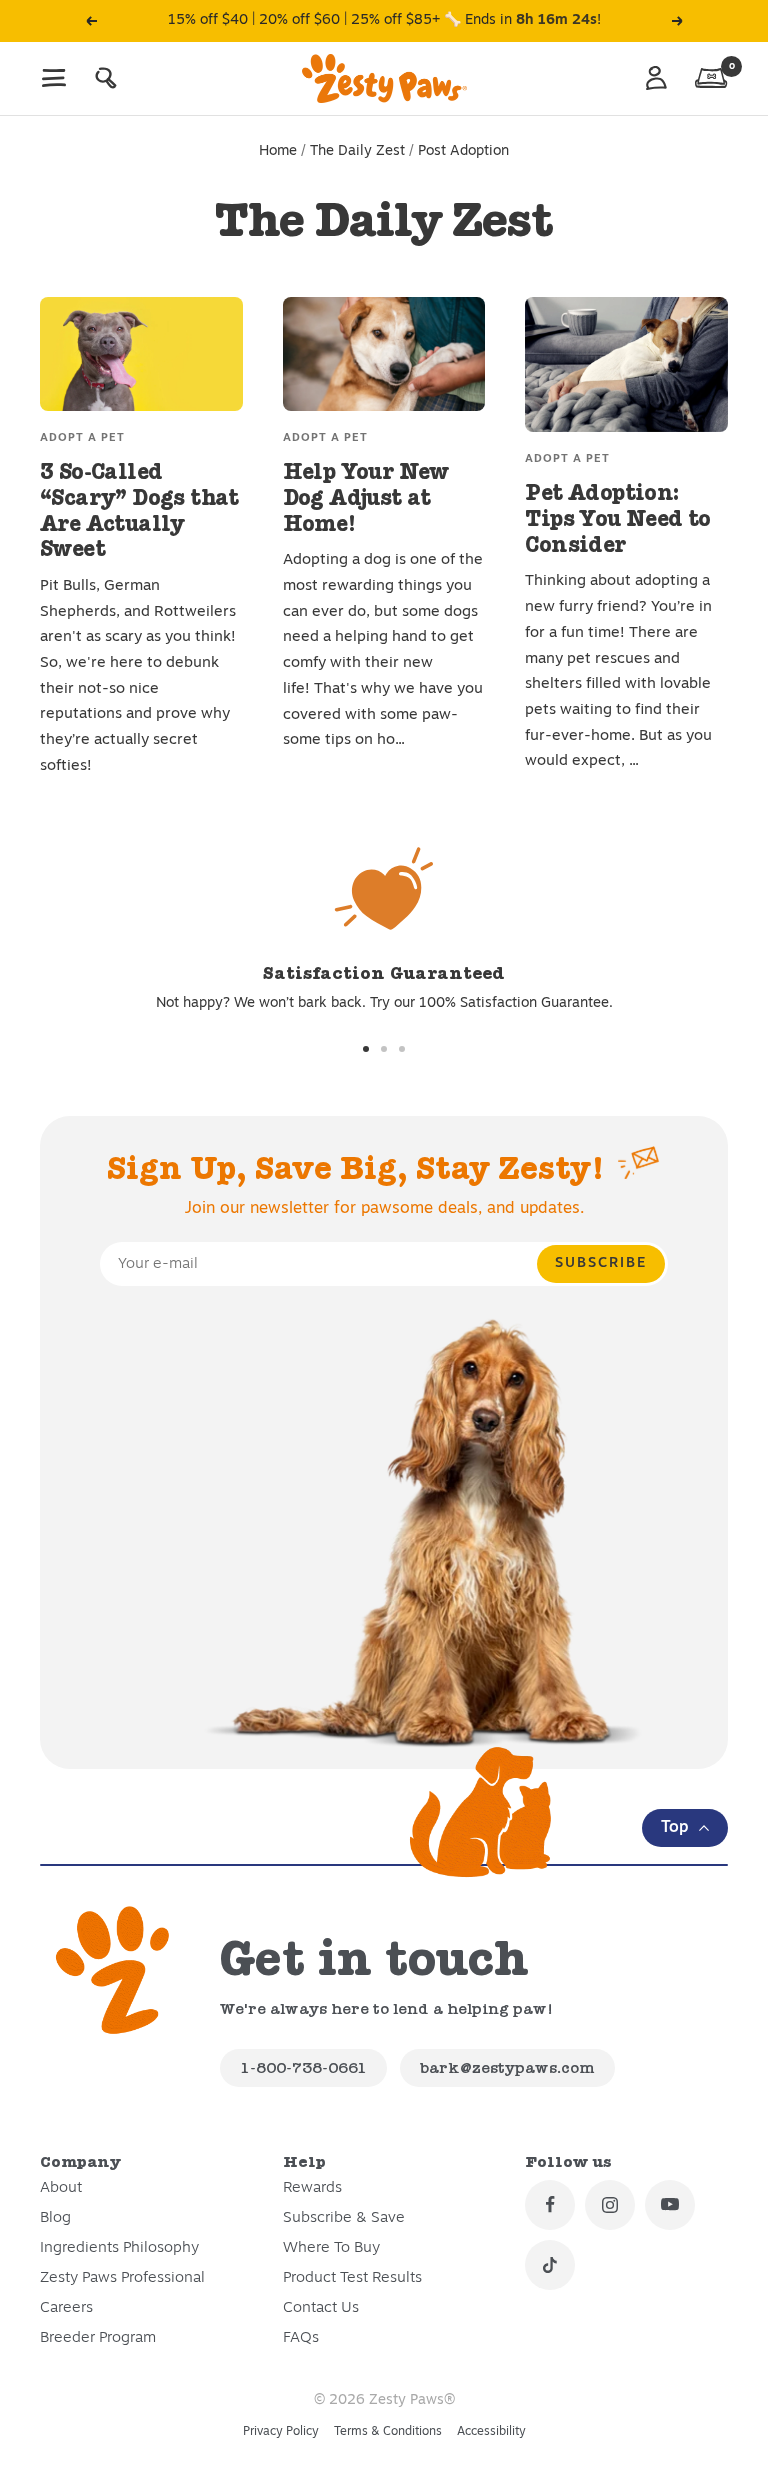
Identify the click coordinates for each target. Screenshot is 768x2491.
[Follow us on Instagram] (610, 2205)
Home (278, 151)
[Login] (656, 78)
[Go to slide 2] (384, 1049)
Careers (66, 2308)
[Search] (106, 78)
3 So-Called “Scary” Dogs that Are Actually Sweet (139, 510)
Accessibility (491, 2432)
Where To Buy (331, 2248)
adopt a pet (82, 438)
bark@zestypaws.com (507, 2068)
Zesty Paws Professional (122, 2278)
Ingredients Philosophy (119, 2248)
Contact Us (321, 2308)
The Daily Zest (357, 151)
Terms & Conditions (388, 2432)
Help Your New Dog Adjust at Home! (366, 497)
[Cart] (711, 78)
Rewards (312, 2188)
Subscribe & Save (344, 2218)
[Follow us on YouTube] (670, 2205)
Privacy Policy (281, 2432)
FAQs (301, 2338)
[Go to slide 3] (402, 1049)
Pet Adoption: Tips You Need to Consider (617, 518)
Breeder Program (98, 2338)
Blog (55, 2218)
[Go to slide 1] (366, 1049)
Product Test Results (352, 2278)
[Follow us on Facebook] (550, 2205)
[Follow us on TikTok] (550, 2265)
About (61, 2188)
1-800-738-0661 (303, 2068)
